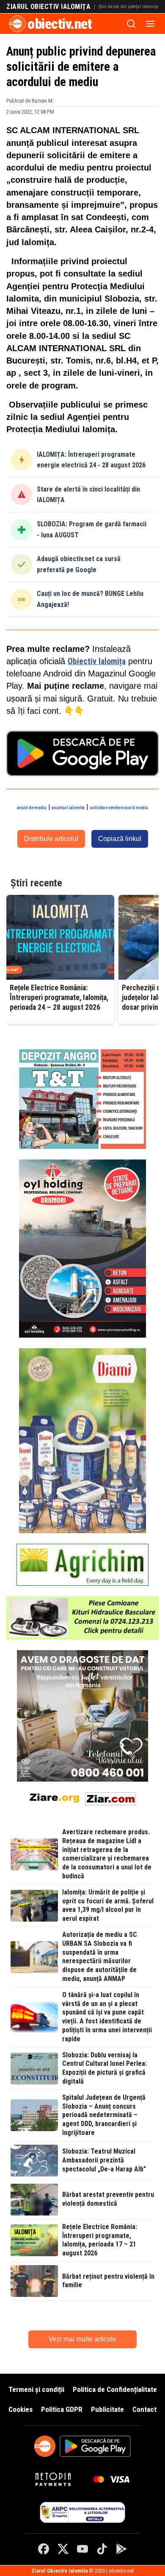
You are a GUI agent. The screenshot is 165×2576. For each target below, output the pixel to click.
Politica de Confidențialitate (115, 2389)
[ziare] (55, 1797)
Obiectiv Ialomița (97, 661)
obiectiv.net (60, 24)
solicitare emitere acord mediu (119, 808)
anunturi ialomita (68, 808)
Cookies (21, 2409)
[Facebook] (44, 2549)
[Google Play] (121, 2549)
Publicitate (107, 2409)
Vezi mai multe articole (82, 2339)
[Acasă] (17, 24)
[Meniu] (150, 24)
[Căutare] (131, 24)
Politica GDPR (62, 2409)
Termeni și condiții (36, 2389)
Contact (144, 2409)
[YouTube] (82, 2549)
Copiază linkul (120, 839)
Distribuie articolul (51, 839)
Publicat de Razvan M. (30, 101)
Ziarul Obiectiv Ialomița (48, 7)
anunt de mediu (32, 808)
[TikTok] (102, 2549)
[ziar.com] (110, 1797)
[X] (63, 2549)
